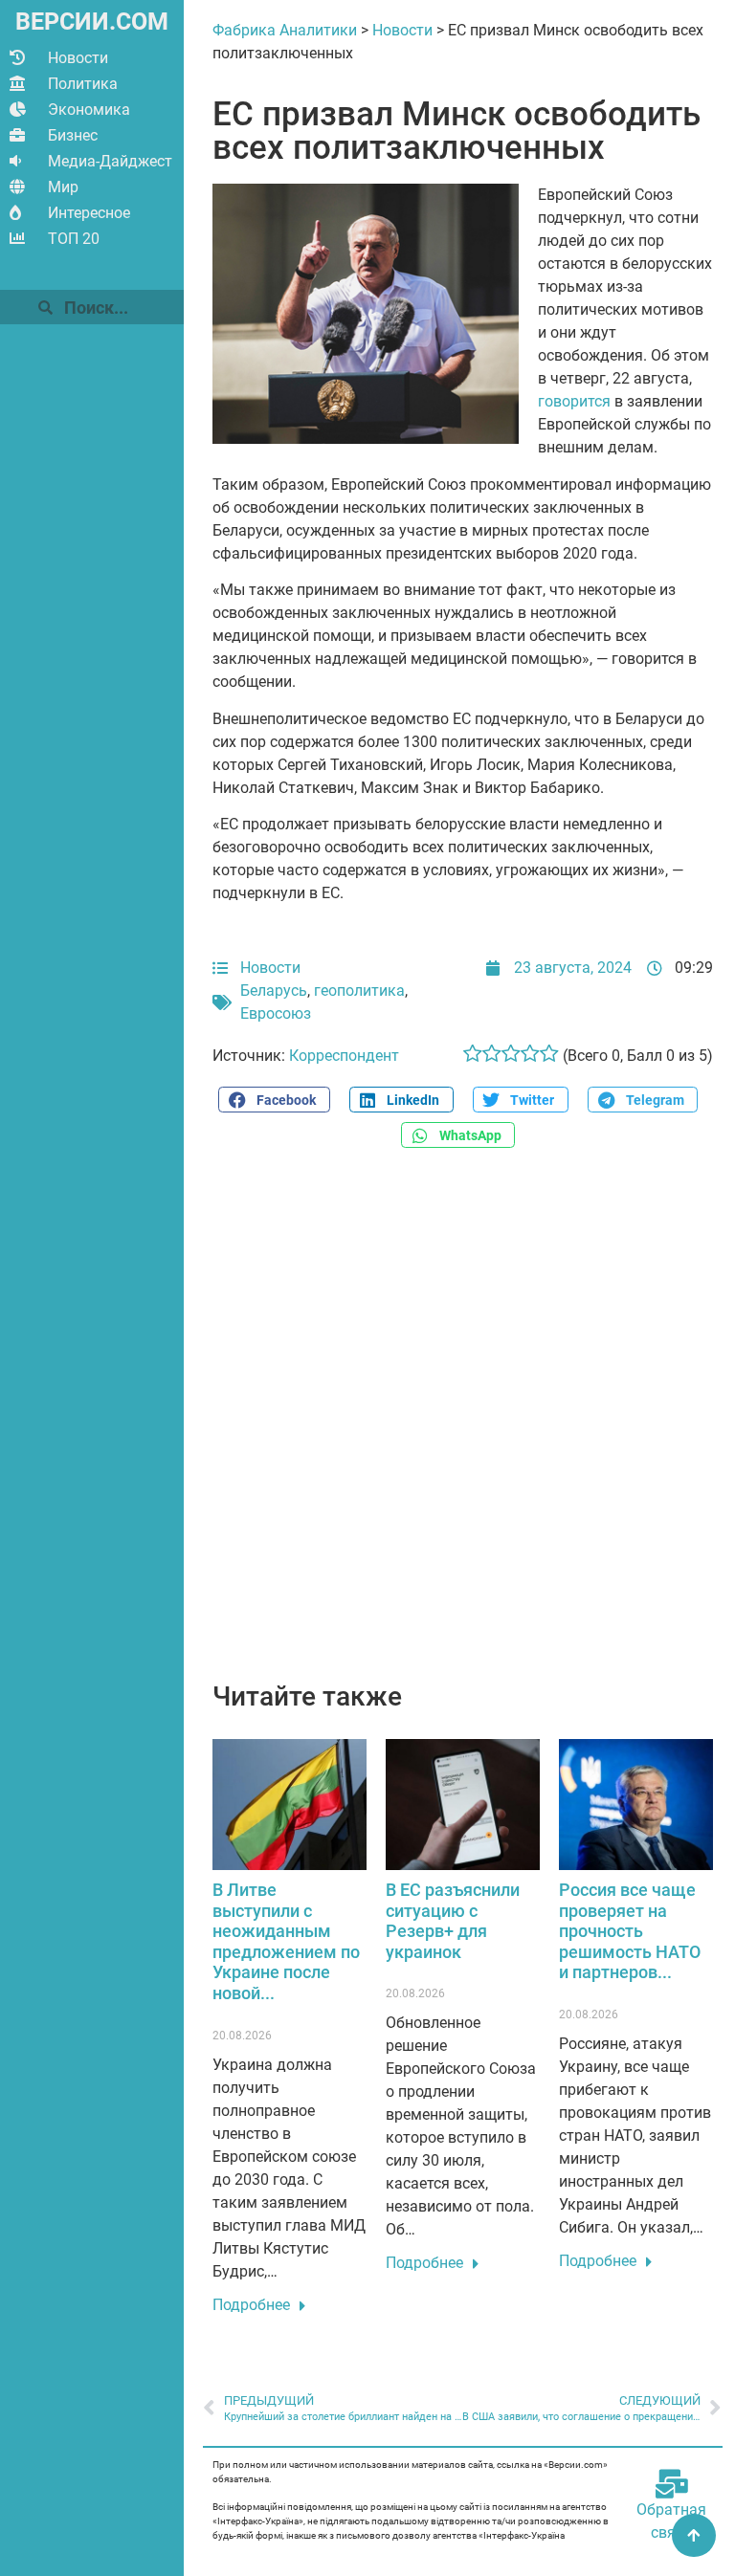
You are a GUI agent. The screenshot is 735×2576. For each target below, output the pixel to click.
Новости (78, 58)
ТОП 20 (74, 239)
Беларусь (274, 991)
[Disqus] (463, 1425)
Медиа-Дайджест (110, 161)
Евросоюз (276, 1013)
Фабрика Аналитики (285, 30)
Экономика (89, 110)
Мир (63, 187)
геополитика (359, 991)
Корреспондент (344, 1056)
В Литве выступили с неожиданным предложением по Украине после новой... (286, 1941)
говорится (574, 401)
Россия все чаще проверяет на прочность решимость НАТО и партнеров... (630, 1931)
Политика (83, 84)
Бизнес (73, 135)
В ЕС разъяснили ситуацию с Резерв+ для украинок (453, 1921)
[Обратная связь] (672, 2484)
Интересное (89, 213)
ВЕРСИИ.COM (92, 22)
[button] (274, 1100)
